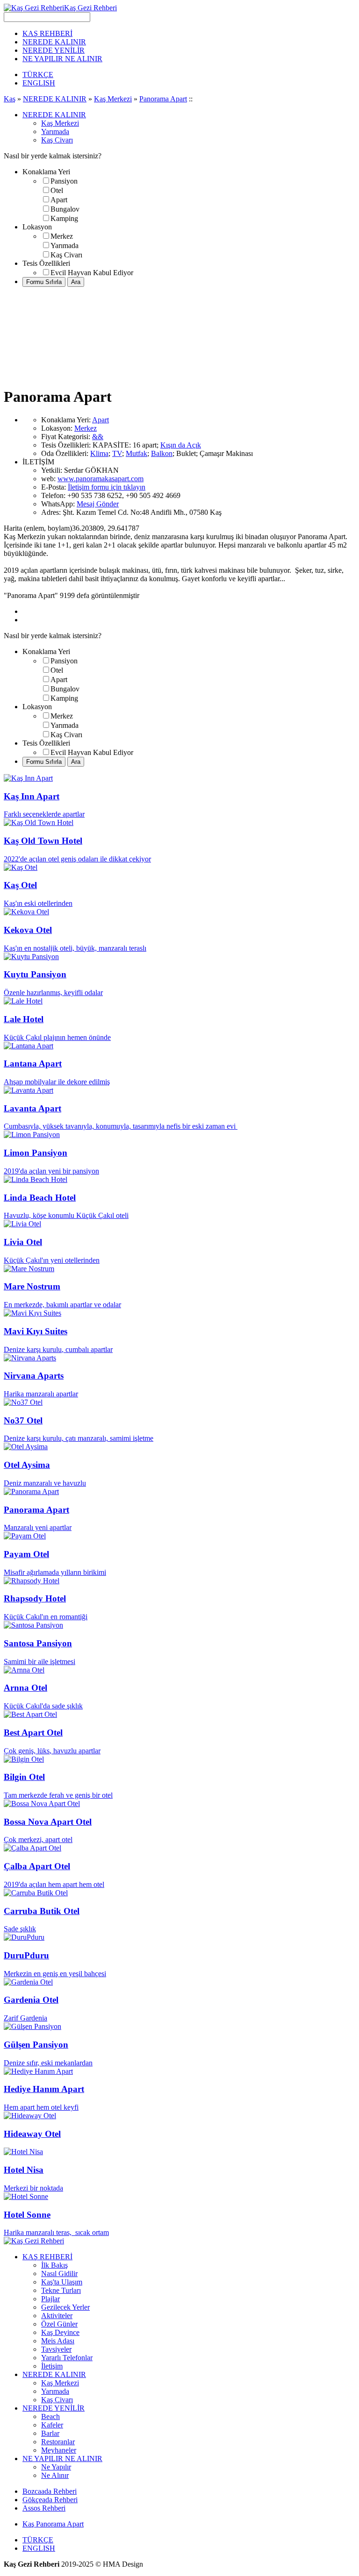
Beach (50, 2416)
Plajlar (50, 2299)
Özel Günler (59, 2324)
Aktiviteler (57, 2316)
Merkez (62, 236)
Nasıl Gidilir (59, 2274)
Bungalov (65, 209)
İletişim (52, 2366)
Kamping (64, 218)
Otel (57, 190)
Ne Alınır (55, 2475)
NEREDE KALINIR (54, 42)
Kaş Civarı (57, 140)
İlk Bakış (54, 2265)
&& (98, 437)
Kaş (10, 99)
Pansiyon (64, 181)
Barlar (50, 2433)
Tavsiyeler (56, 2349)
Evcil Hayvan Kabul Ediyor (92, 273)
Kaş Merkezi (113, 99)
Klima (99, 453)
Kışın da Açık (181, 445)
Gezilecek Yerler (65, 2307)
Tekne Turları (61, 2290)
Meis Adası (58, 2341)
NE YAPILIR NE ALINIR (62, 59)
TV (117, 453)
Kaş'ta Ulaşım (62, 2282)
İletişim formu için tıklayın (107, 487)
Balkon (162, 453)
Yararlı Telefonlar (67, 2358)
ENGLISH (39, 83)
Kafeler (52, 2425)
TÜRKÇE (38, 75)
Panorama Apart (163, 99)
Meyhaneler (59, 2450)
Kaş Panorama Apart (53, 2524)
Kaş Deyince (60, 2332)
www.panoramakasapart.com (101, 479)
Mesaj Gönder (98, 504)
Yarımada (55, 132)
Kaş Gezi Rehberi (90, 8)
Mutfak (136, 453)
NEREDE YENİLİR (54, 50)
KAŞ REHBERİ (47, 33)
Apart (59, 200)
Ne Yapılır (56, 2467)
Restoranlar (58, 2442)
